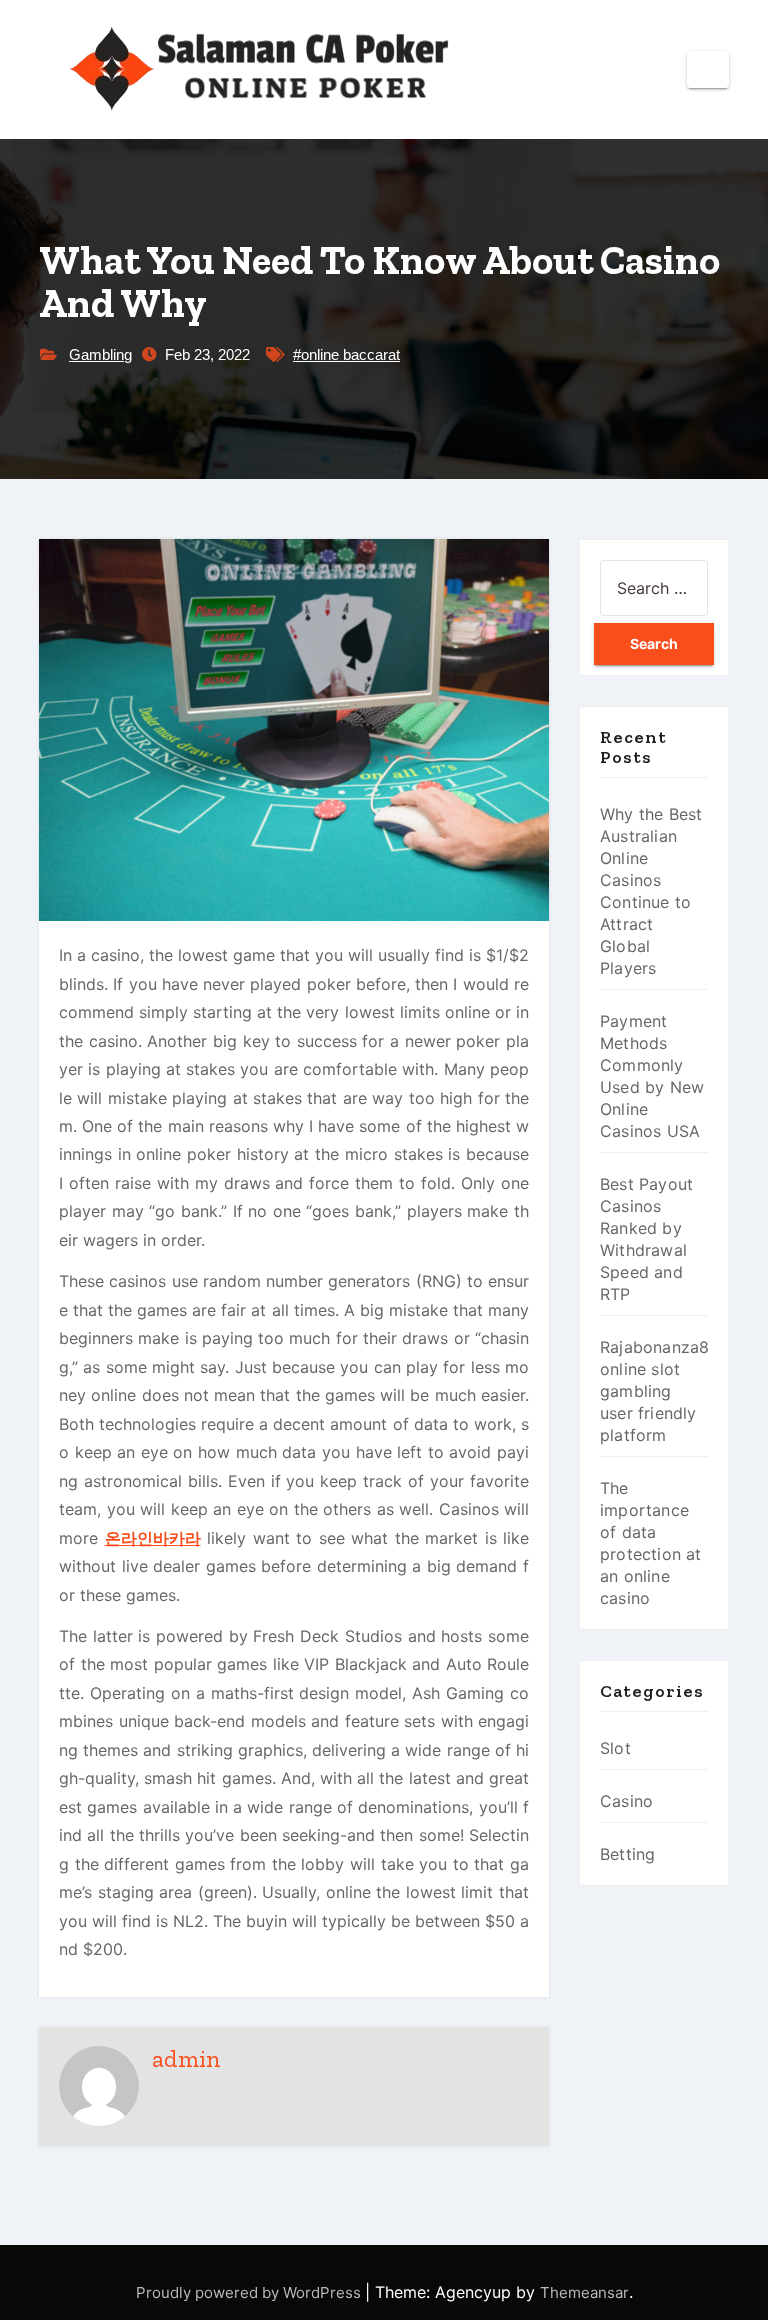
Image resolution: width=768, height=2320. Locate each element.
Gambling (100, 354)
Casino (626, 1801)
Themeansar (584, 2292)
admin (186, 2058)
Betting (627, 1854)
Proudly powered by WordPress (250, 2292)
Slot (615, 1748)
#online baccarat (346, 354)
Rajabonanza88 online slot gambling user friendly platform (660, 1391)
